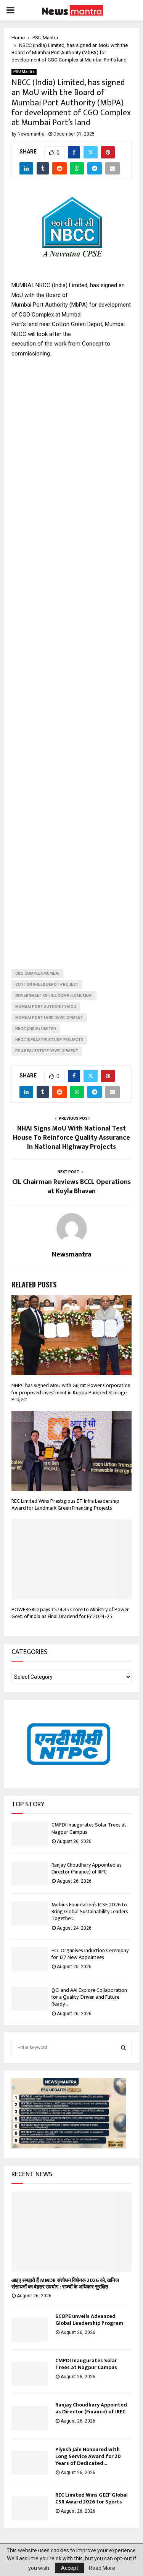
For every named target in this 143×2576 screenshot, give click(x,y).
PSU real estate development (47, 1051)
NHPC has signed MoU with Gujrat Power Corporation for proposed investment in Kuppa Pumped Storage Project (71, 1392)
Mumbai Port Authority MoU (46, 1007)
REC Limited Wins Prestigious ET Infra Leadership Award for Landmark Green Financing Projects (65, 1504)
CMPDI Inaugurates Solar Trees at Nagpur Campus (89, 1828)
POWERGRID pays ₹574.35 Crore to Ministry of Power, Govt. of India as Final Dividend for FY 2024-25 (70, 1613)
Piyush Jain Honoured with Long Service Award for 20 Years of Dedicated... (88, 2456)
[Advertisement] (71, 657)
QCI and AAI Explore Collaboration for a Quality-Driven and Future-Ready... (89, 1997)
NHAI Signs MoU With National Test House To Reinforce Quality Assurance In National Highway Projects (71, 1138)
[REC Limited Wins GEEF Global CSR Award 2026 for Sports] (30, 2508)
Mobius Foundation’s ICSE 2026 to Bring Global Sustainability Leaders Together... (90, 1911)
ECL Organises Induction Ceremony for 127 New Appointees (90, 1954)
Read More (102, 2568)
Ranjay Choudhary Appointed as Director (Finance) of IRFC (87, 1868)
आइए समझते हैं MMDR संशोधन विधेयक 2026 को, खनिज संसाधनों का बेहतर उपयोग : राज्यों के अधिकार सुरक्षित (65, 2284)
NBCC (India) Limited (36, 1029)
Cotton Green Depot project (47, 984)
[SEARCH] (123, 2048)
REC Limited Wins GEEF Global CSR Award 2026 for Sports (92, 2498)
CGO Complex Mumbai (37, 973)
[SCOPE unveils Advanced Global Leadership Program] (30, 2330)
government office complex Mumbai (54, 996)
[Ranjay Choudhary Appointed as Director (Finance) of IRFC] (30, 1874)
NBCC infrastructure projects (49, 1040)
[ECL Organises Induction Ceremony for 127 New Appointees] (30, 1959)
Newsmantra (31, 134)
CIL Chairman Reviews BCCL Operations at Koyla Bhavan (71, 1187)
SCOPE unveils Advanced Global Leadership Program (90, 2320)
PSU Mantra (24, 72)
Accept (70, 2568)
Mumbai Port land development (49, 1018)
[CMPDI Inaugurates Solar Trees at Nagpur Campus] (30, 1834)
